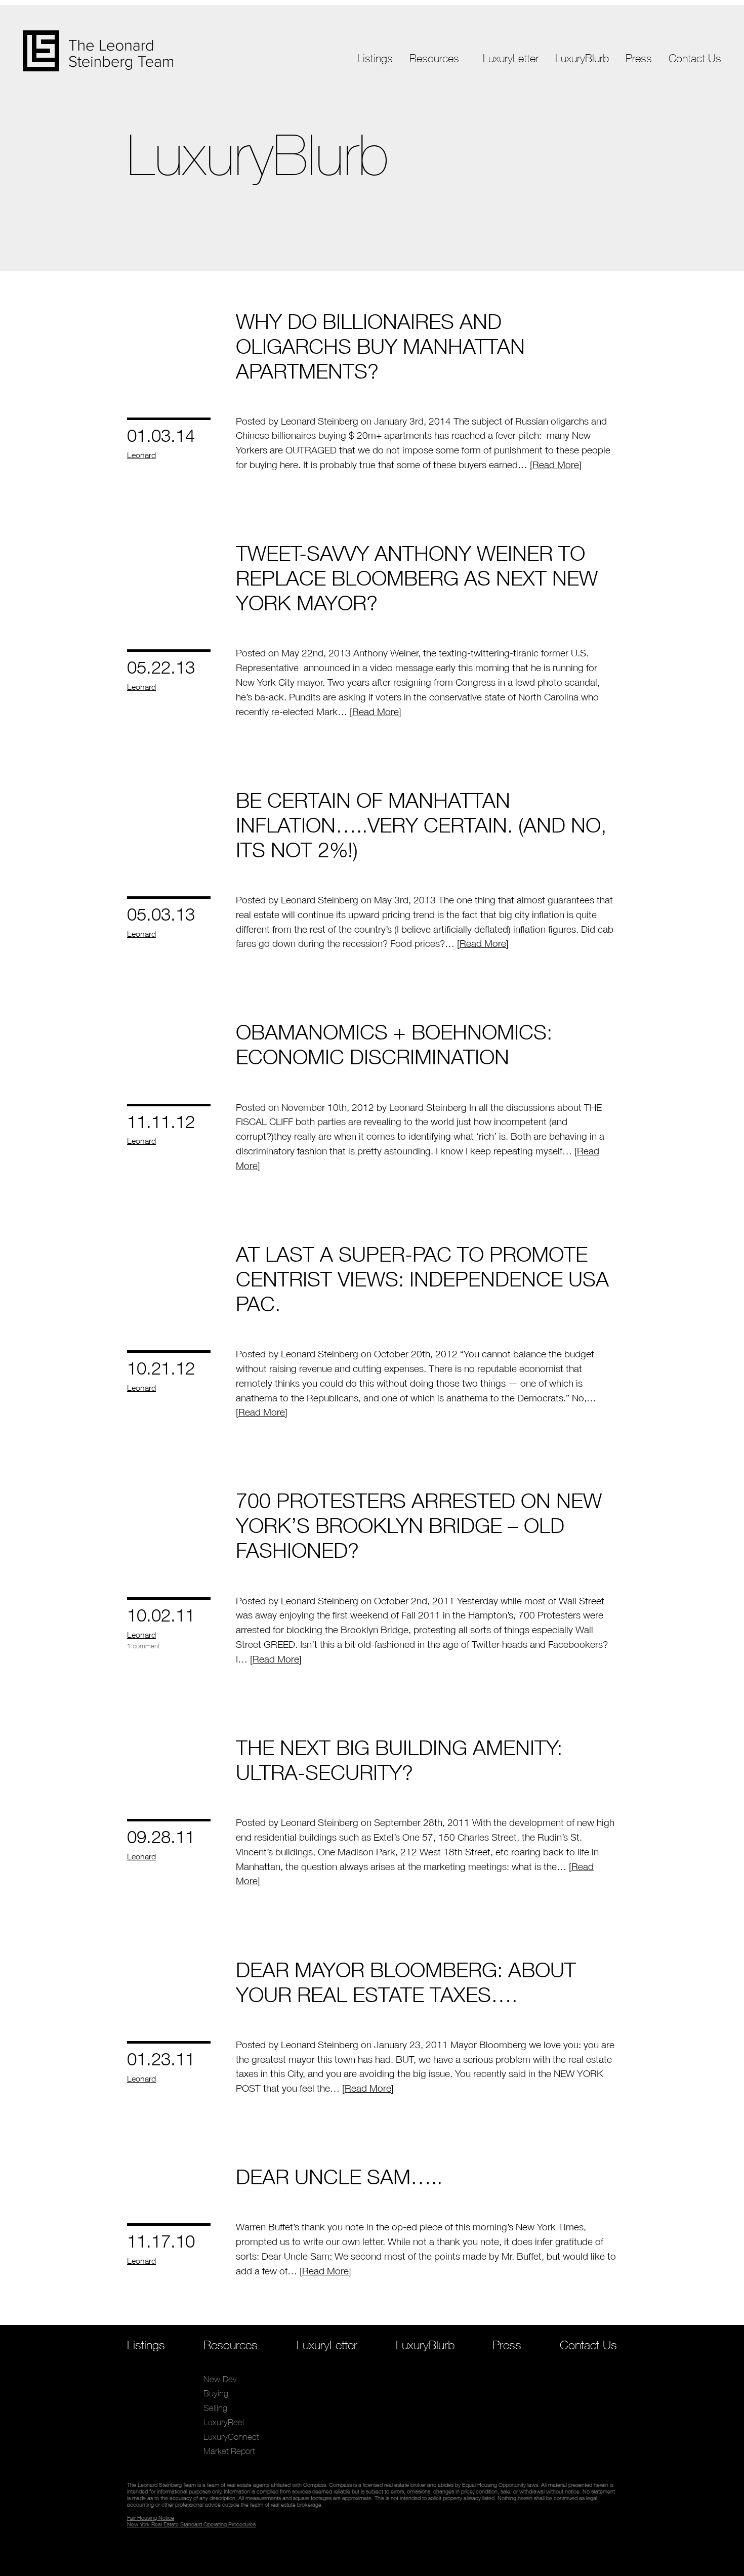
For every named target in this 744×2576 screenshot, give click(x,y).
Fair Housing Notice (151, 2518)
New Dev (427, 80)
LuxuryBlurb (582, 58)
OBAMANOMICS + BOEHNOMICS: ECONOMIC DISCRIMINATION (394, 1044)
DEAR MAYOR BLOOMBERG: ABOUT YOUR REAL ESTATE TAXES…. (406, 1982)
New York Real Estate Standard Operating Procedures (191, 2524)
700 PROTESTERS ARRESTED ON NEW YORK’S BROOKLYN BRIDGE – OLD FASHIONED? (419, 1525)
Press (639, 58)
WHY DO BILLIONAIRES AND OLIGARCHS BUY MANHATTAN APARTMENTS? (380, 346)
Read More (556, 465)
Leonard (141, 455)
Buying (422, 94)
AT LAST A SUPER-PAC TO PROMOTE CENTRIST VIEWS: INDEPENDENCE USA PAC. (422, 1279)
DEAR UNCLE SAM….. (339, 2176)
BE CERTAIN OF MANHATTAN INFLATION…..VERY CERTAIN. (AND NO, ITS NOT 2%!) (421, 825)
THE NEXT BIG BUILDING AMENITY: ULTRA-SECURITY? (399, 1760)
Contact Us (695, 58)
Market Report (436, 151)
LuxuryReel (430, 123)
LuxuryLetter (511, 58)
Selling (422, 109)
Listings (375, 58)
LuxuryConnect (438, 137)
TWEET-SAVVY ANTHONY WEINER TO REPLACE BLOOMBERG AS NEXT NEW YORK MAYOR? (417, 578)
